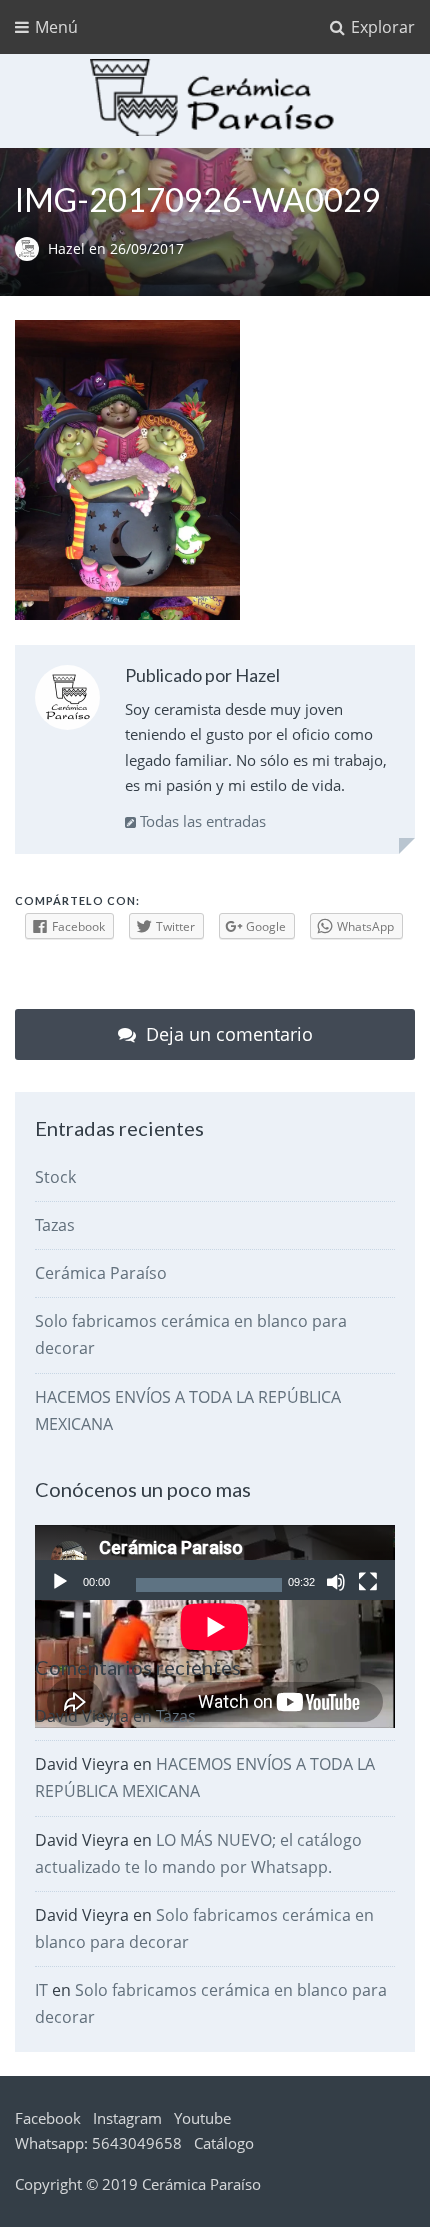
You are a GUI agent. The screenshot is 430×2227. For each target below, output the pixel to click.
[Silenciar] (336, 1582)
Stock (55, 1177)
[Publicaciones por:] (31, 249)
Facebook (48, 2118)
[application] (215, 1562)
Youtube (202, 2118)
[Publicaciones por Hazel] (67, 701)
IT (41, 1990)
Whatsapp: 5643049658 (98, 2143)
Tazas (55, 1225)
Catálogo (224, 2143)
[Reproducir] (60, 1582)
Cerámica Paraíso (101, 1273)
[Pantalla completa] (368, 1582)
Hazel (68, 249)
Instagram (127, 2118)
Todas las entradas (201, 821)
